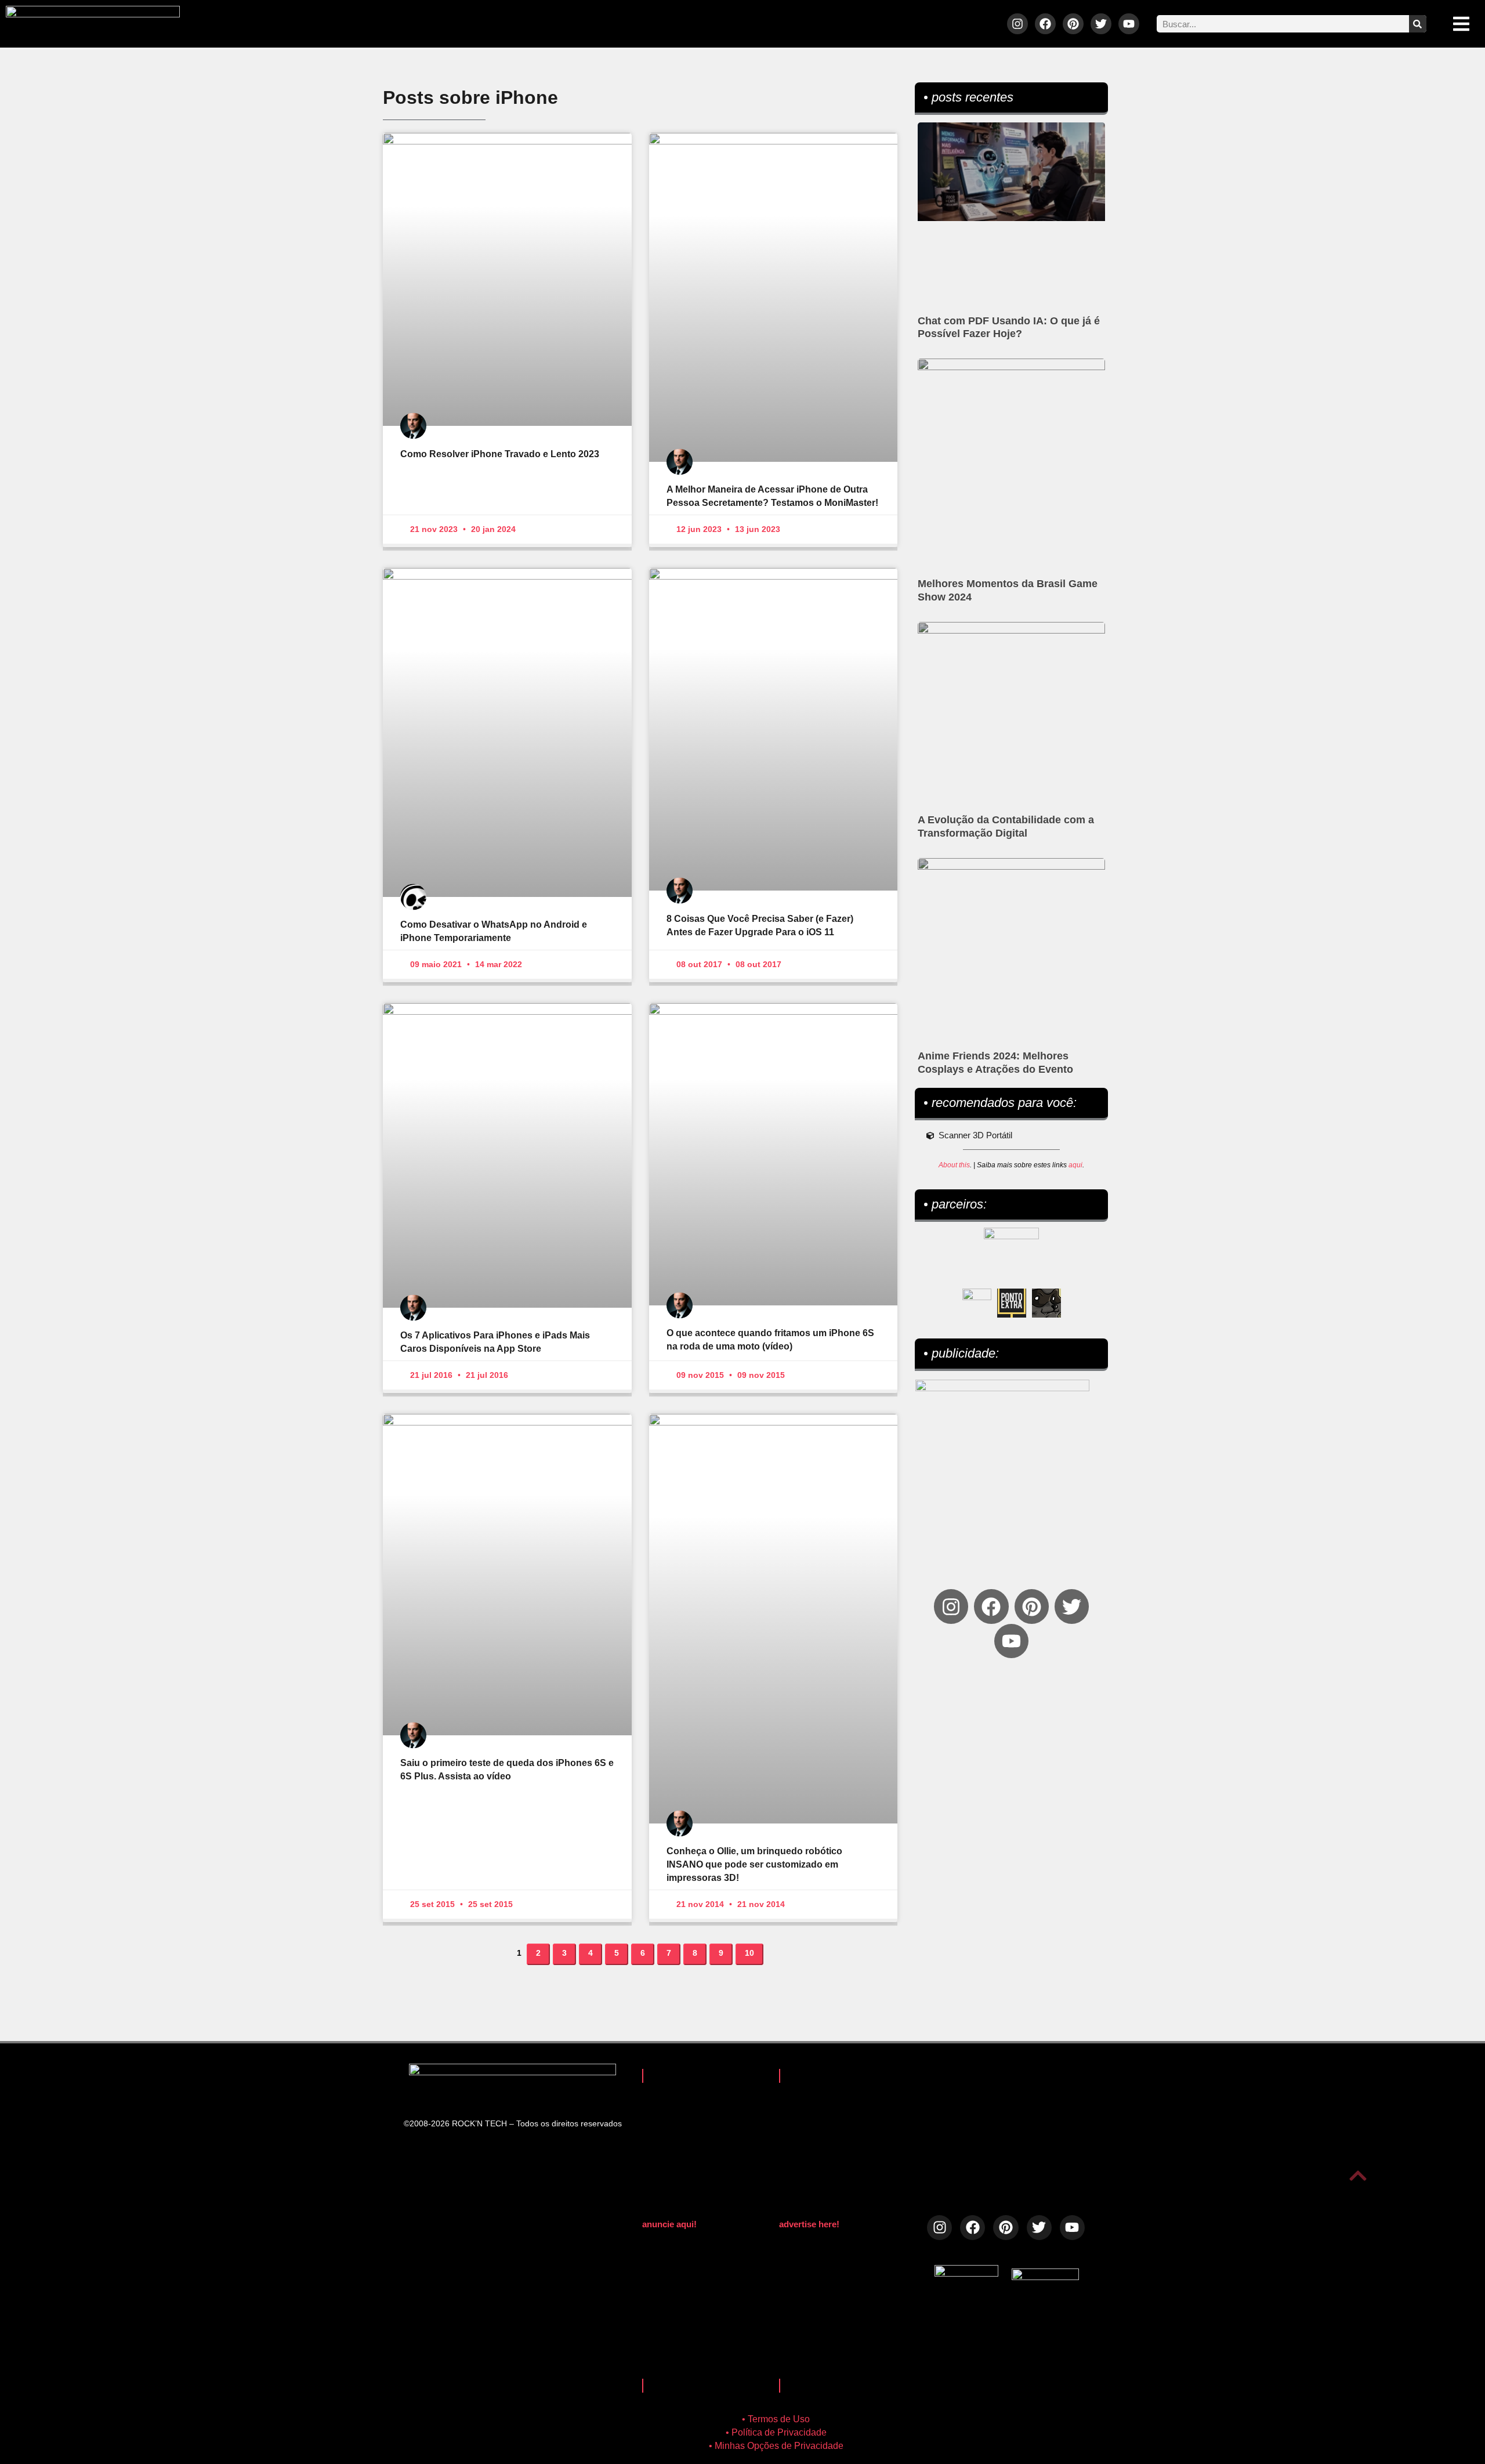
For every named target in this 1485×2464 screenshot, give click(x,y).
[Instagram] (1017, 24)
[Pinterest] (1073, 24)
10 (754, 1951)
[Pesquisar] (1418, 24)
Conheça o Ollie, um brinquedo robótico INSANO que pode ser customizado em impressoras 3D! (754, 1864)
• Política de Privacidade (776, 2432)
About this (954, 1165)
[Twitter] (1101, 24)
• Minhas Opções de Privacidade (776, 2446)
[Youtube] (1129, 24)
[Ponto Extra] (1012, 1303)
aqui (1075, 1165)
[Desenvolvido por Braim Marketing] (1045, 2277)
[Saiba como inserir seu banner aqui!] (977, 1303)
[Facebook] (1045, 24)
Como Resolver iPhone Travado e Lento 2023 (500, 454)
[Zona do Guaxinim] (1046, 1303)
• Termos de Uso (776, 2419)
